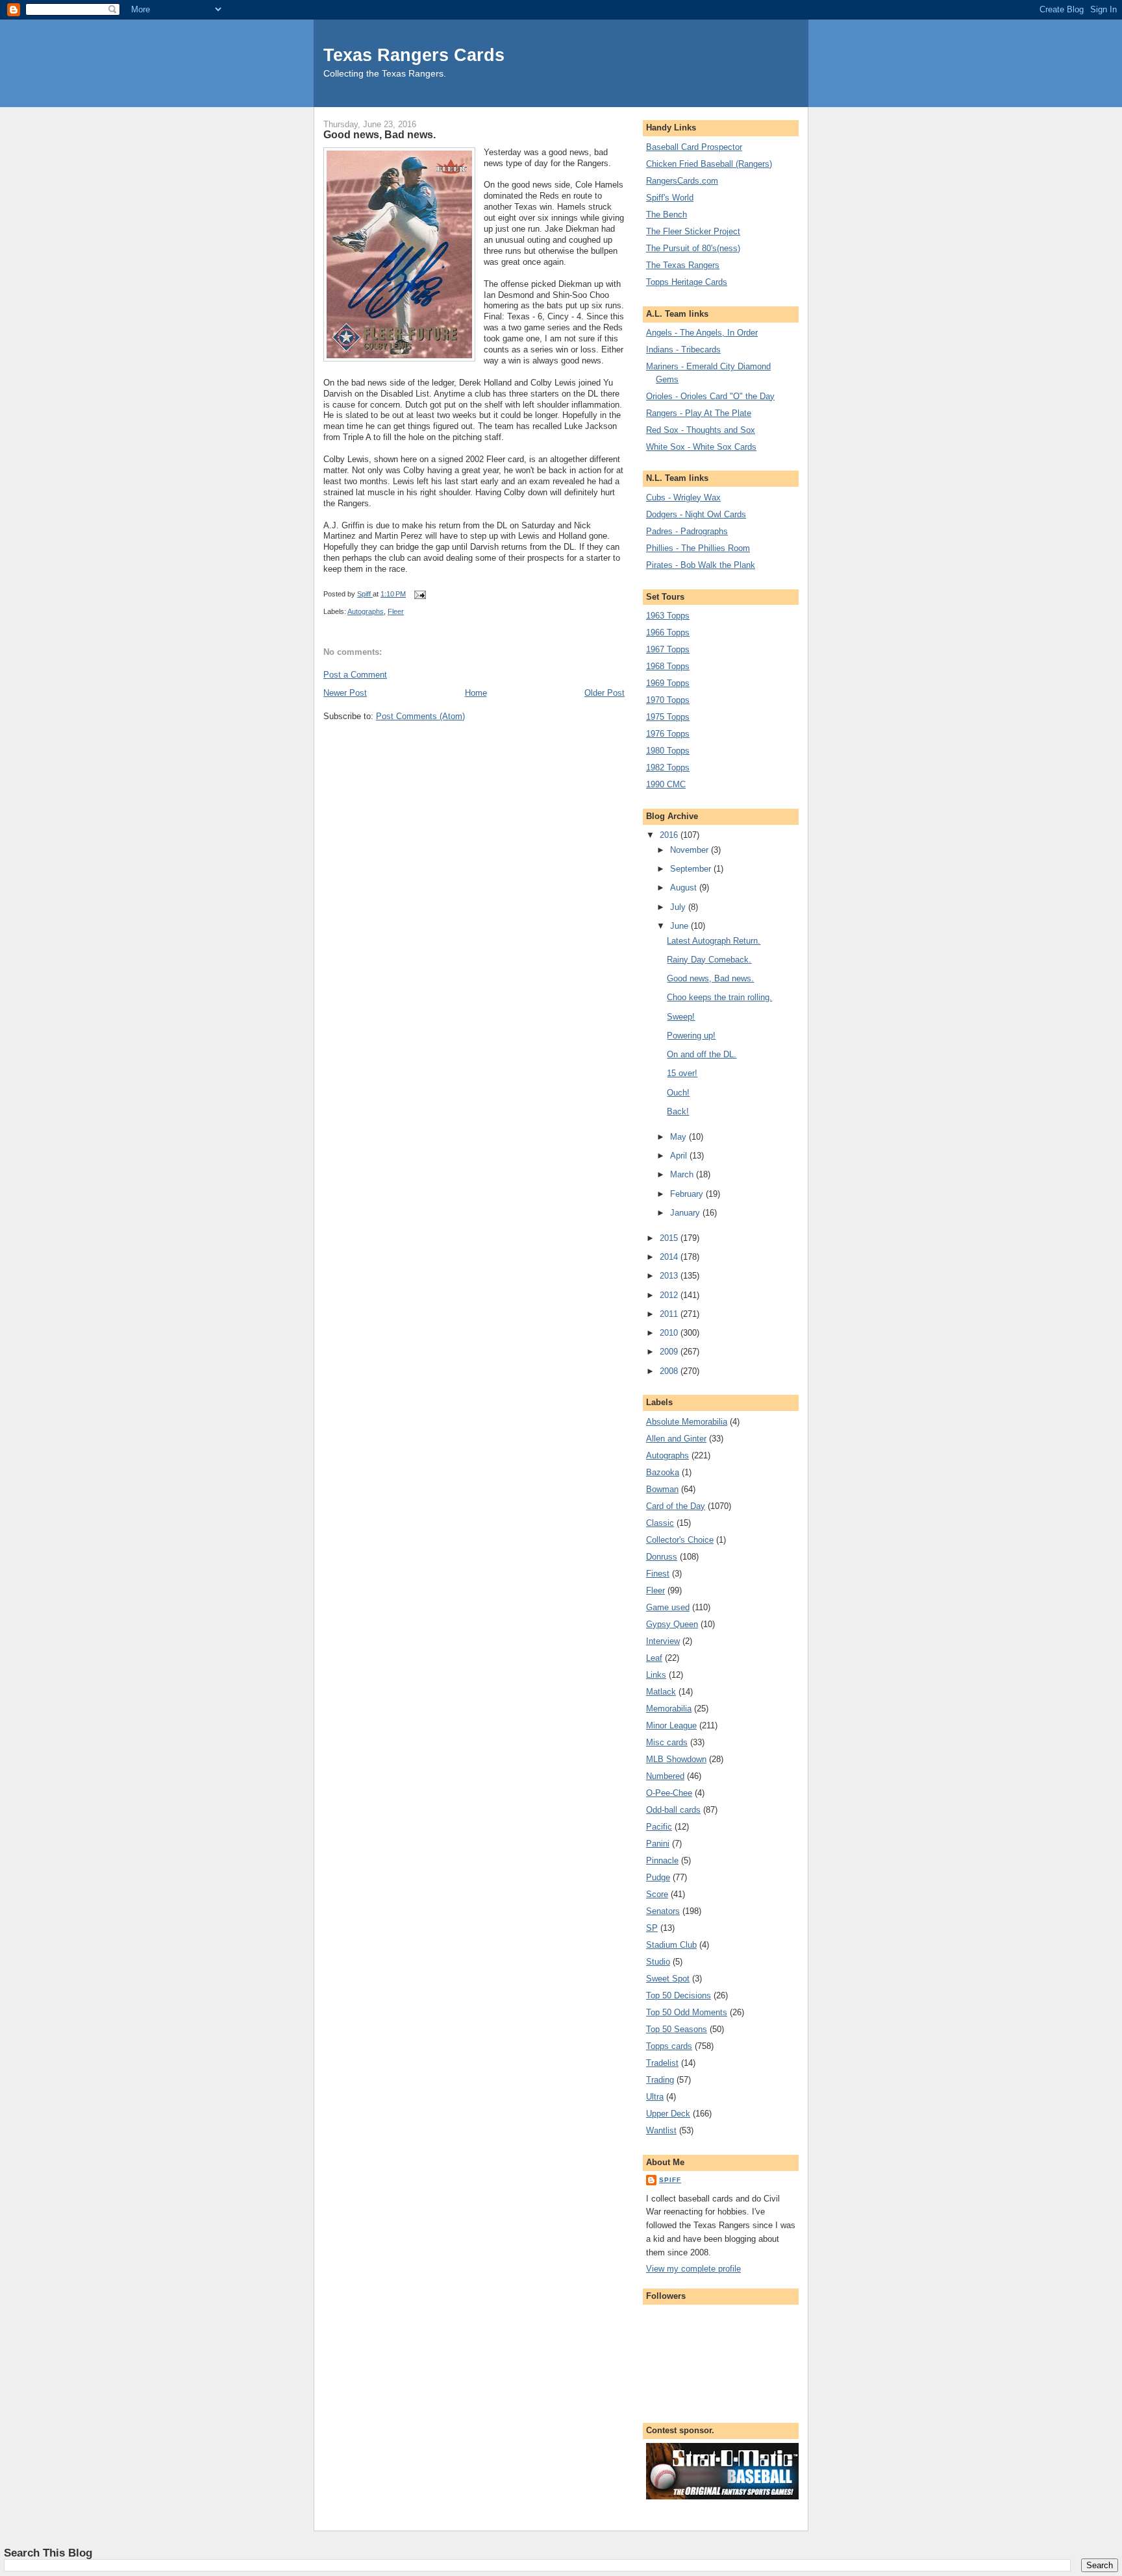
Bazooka (663, 1472)
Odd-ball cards (673, 1810)
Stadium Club (671, 1945)
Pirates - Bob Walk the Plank (701, 565)
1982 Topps (668, 767)
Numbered (665, 1776)
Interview (663, 1641)
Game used (668, 1607)
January (686, 1213)
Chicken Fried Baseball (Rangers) (709, 164)
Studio (658, 1962)
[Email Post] (419, 594)
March (683, 1174)
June (680, 926)
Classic (660, 1523)
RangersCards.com (682, 181)
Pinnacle (662, 1860)
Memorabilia (669, 1709)
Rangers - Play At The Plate (699, 413)
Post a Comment (355, 675)
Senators (663, 1911)
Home (476, 693)
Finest (658, 1574)
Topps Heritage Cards (687, 282)
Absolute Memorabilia (687, 1422)
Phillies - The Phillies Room (698, 548)
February (688, 1194)
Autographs (366, 611)
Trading (660, 2080)
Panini (658, 1844)
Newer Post (345, 693)
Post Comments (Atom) (420, 716)
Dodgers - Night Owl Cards (696, 514)
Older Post (605, 693)
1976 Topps (668, 734)
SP (652, 1928)
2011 (670, 1314)
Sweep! (681, 1017)
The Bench (667, 215)
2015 (670, 1238)
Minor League (671, 1725)
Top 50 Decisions (679, 1995)
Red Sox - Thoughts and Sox (701, 430)
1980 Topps (668, 751)
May (679, 1137)
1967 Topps (668, 649)
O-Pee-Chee (669, 1793)
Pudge (658, 1877)
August (685, 888)
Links (656, 1675)
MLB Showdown (676, 1759)
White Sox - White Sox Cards (701, 447)
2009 (670, 1352)
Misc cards (667, 1742)
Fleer (396, 611)
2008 (670, 1371)
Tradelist (662, 2063)
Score (657, 1894)
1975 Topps (668, 717)
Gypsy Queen (672, 1624)
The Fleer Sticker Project (693, 231)
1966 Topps (668, 632)
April (680, 1156)
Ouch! (678, 1093)
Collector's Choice (680, 1540)
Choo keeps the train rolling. (719, 997)
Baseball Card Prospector (694, 147)
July (679, 907)
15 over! (682, 1073)
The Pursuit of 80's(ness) (693, 248)
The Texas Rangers (683, 265)
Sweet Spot (668, 1979)
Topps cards (669, 2046)
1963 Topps (668, 616)
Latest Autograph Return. (714, 941)
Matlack (661, 1692)
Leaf (654, 1658)
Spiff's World (670, 198)
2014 (670, 1257)
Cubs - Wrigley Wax (683, 497)
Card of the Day (676, 1506)
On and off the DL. (702, 1054)
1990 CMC (666, 784)
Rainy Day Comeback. (709, 960)
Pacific (659, 1827)
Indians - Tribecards (683, 350)
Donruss (662, 1557)
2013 (670, 1276)
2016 (670, 835)
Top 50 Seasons (677, 2029)
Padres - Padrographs (687, 531)
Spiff (670, 2180)
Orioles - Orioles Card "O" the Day (710, 396)
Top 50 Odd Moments (687, 2012)
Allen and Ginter (676, 1439)
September (692, 869)
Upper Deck (668, 2114)
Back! (678, 1111)
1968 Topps (668, 666)
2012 (670, 1295)
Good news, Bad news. (710, 978)
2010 (670, 1333)
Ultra (655, 2097)
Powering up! (691, 1036)
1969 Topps (668, 683)
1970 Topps (668, 700)
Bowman (662, 1489)
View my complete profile (693, 2269)
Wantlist (661, 2130)
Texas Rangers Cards (414, 55)
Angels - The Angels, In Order (702, 333)
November (691, 850)
